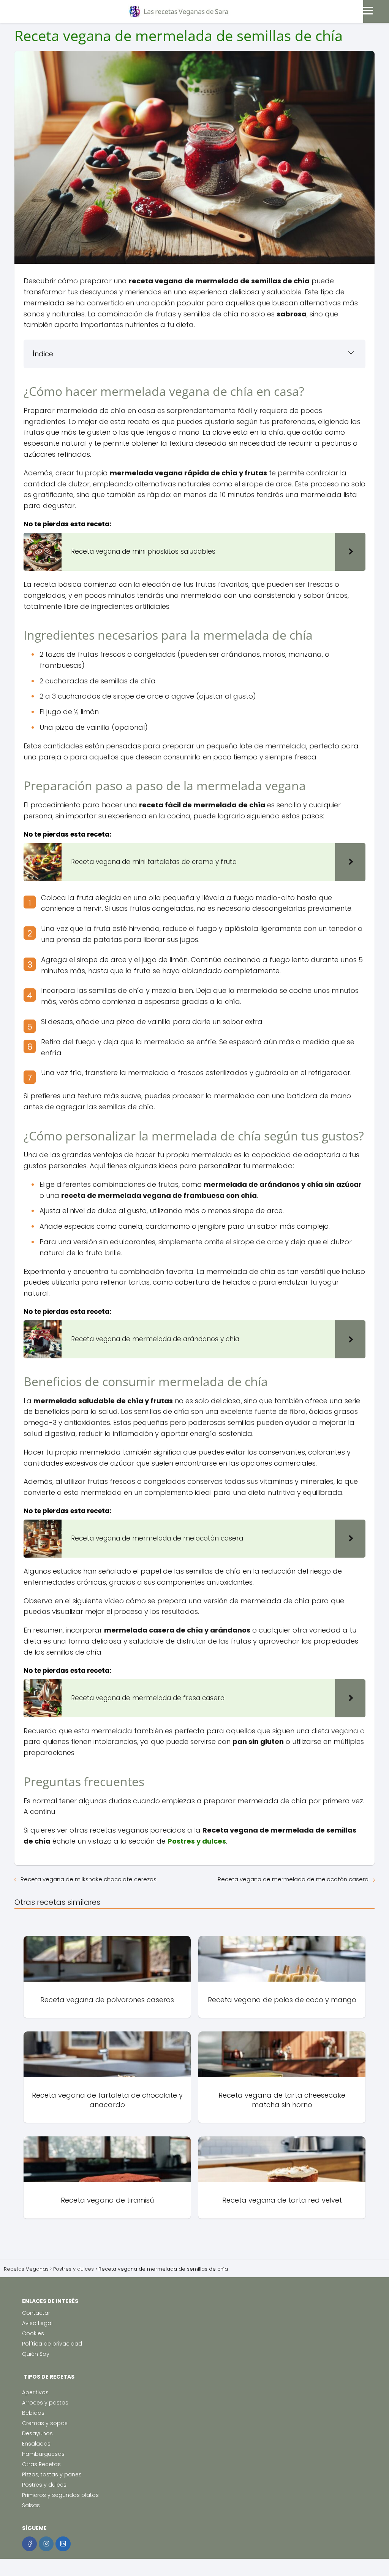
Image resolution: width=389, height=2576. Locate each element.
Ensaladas (36, 2444)
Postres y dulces (44, 2485)
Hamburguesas (43, 2454)
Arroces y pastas (45, 2403)
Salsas (31, 2505)
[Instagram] (46, 2544)
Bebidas (33, 2413)
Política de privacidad (52, 2344)
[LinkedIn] (63, 2544)
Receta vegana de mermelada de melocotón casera (293, 1879)
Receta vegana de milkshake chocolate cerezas (89, 1879)
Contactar (36, 2313)
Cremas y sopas (45, 2423)
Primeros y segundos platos (60, 2495)
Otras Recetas (41, 2464)
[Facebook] (29, 2544)
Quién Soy (36, 2354)
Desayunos (37, 2433)
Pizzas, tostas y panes (52, 2474)
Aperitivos (35, 2392)
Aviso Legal (37, 2323)
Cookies (33, 2333)
